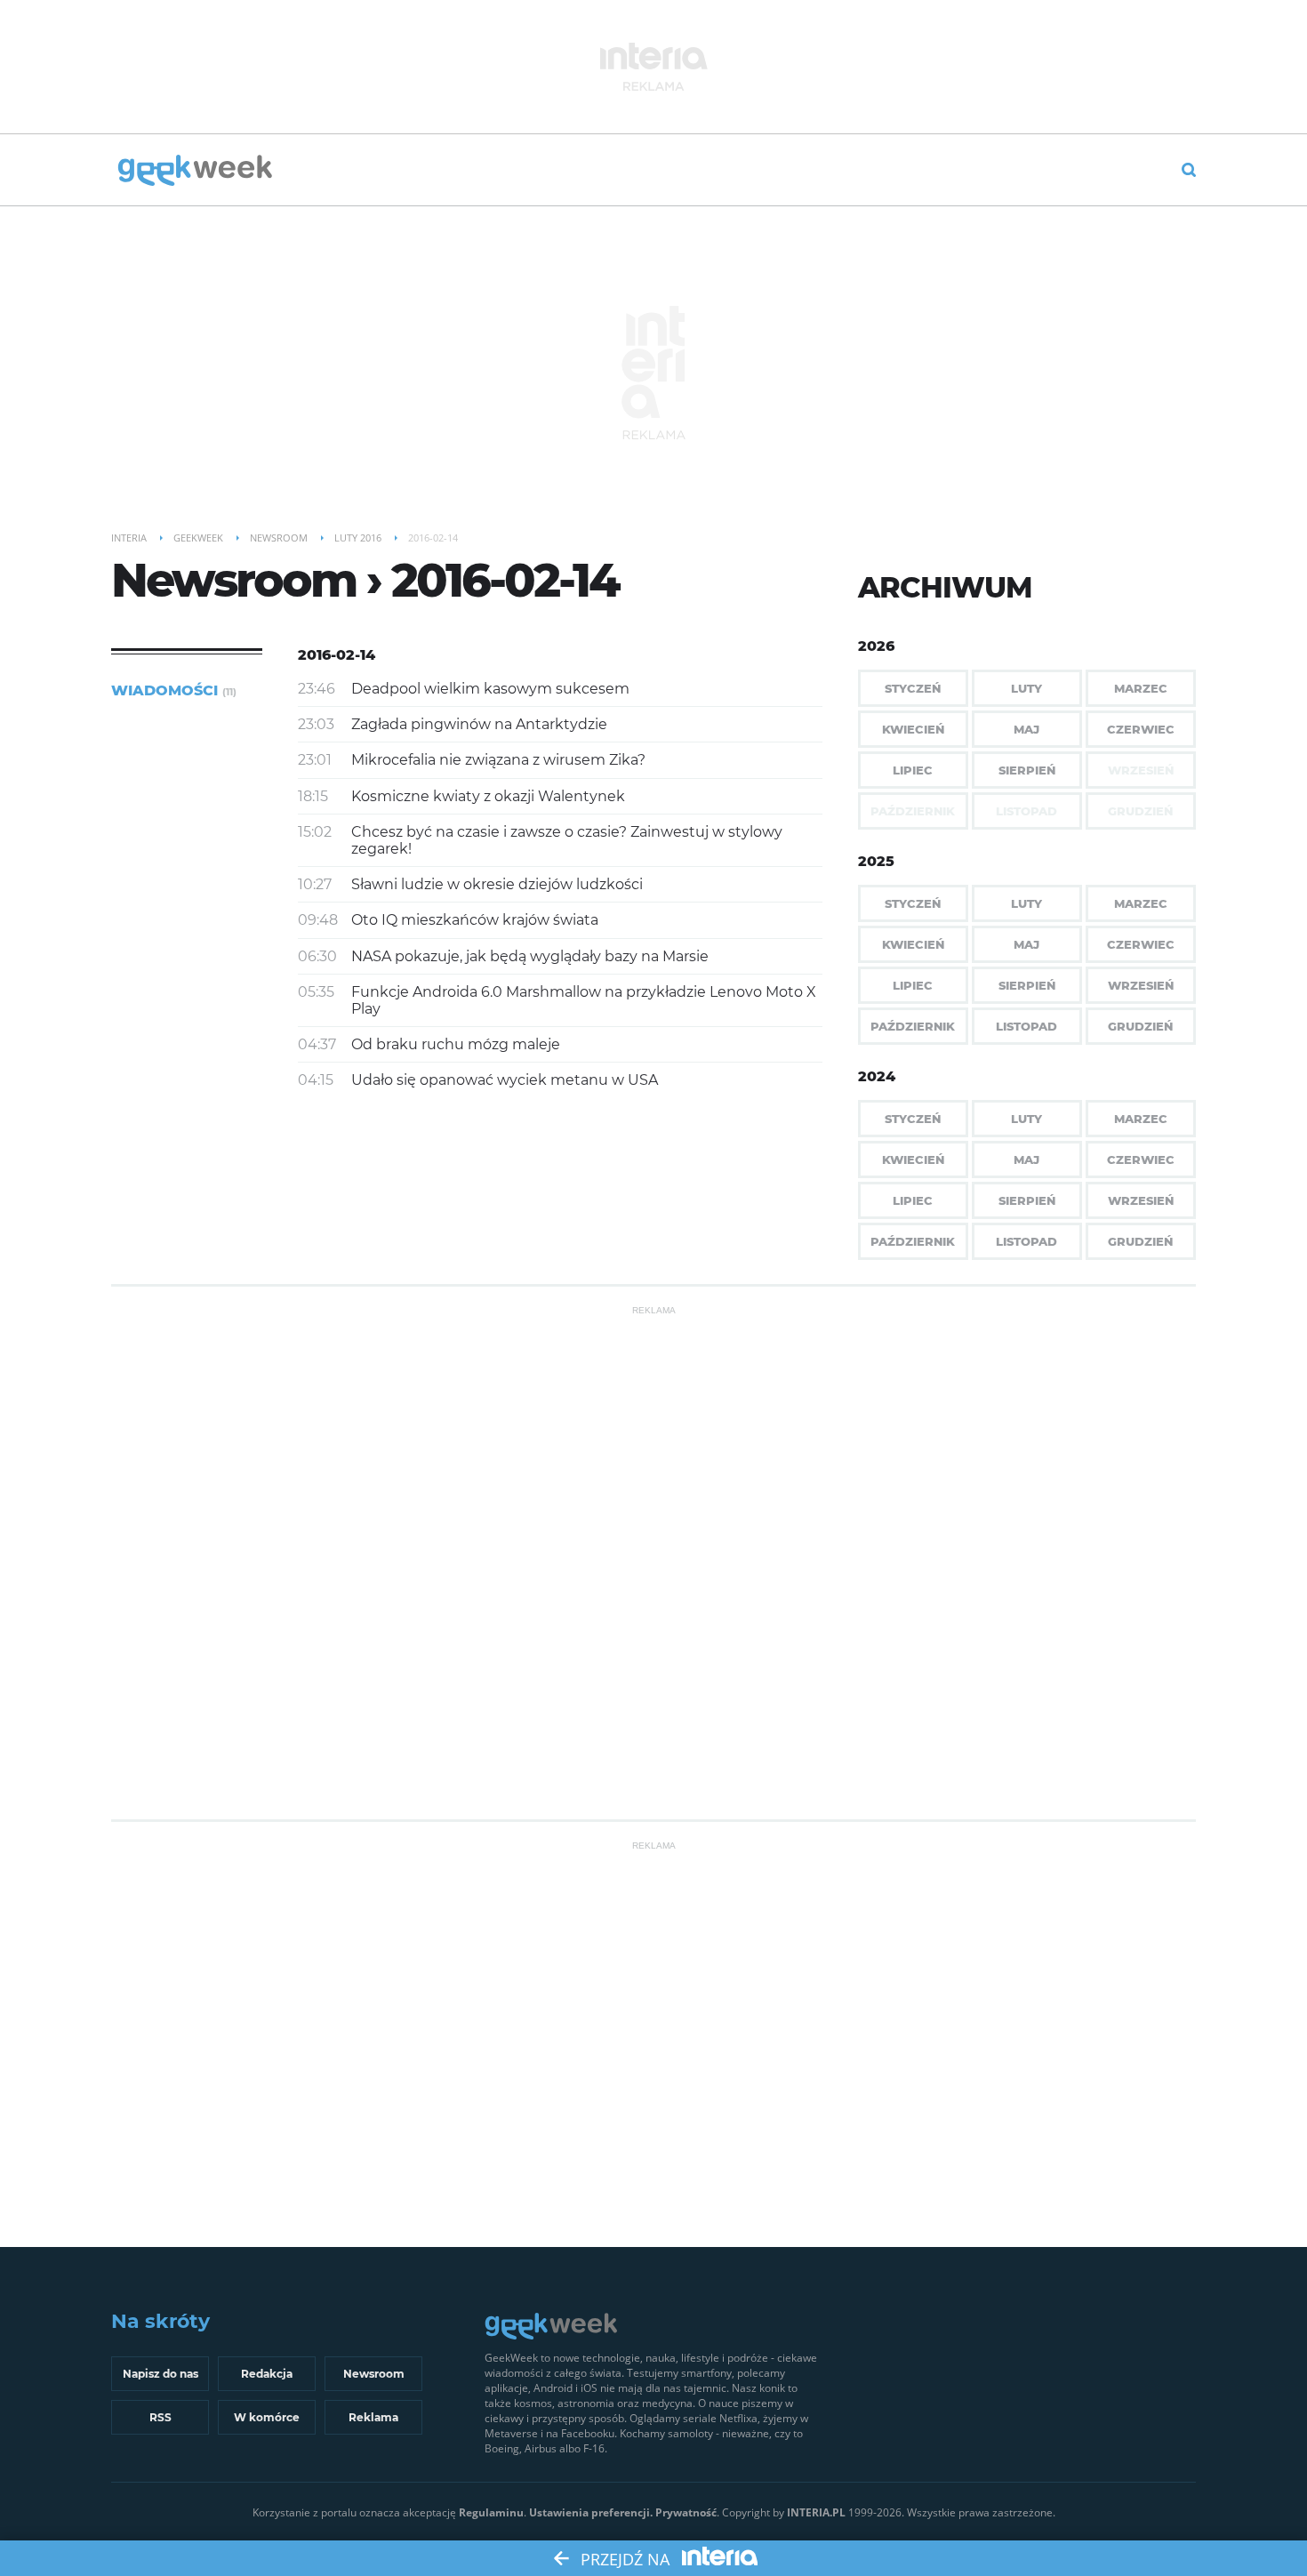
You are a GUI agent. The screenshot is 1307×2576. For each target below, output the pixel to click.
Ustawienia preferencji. (591, 2512)
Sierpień (1027, 770)
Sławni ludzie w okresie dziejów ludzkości (497, 884)
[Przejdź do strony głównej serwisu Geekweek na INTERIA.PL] (195, 172)
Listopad (1026, 1026)
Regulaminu (491, 2512)
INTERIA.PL (816, 2512)
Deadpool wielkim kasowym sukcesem (490, 689)
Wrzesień (1141, 985)
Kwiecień (913, 729)
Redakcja (267, 2374)
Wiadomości (174, 690)
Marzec (1141, 688)
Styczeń (913, 688)
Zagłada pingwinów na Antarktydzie (479, 724)
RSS (160, 2417)
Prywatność (686, 2512)
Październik (913, 1026)
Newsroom (374, 2374)
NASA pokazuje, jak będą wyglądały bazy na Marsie (530, 956)
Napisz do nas (160, 2374)
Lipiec (913, 770)
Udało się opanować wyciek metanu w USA (505, 1080)
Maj (1026, 729)
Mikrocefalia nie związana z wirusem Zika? (498, 760)
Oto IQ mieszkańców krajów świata (475, 920)
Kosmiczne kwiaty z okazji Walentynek (488, 796)
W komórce (267, 2417)
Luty (1026, 688)
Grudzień (1140, 1026)
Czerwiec (1141, 729)
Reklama (373, 2417)
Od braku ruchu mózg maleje (456, 1044)
